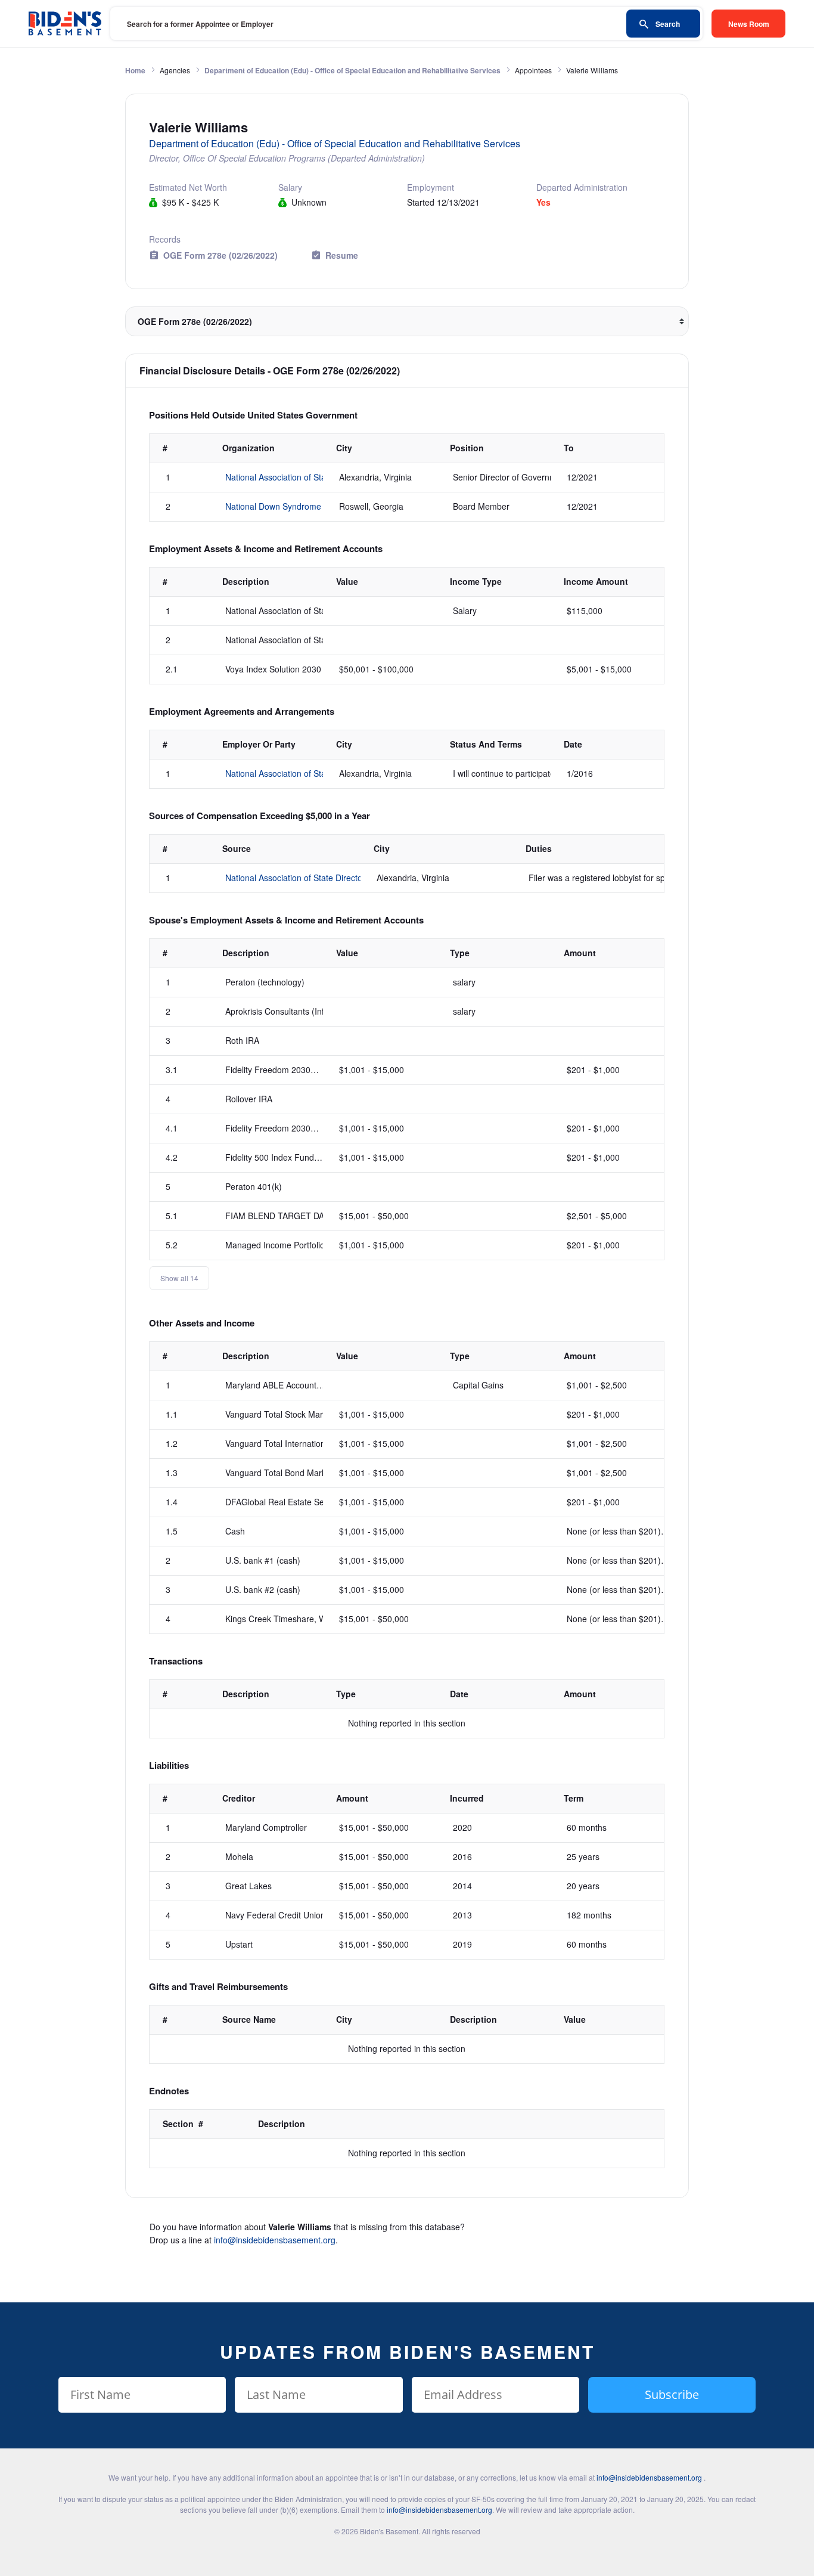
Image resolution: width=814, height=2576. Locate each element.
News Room (749, 24)
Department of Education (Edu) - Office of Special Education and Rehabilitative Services (352, 70)
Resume (342, 255)
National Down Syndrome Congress (293, 506)
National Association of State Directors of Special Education (337, 878)
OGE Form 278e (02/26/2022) (220, 255)
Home (135, 70)
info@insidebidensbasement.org (275, 2240)
